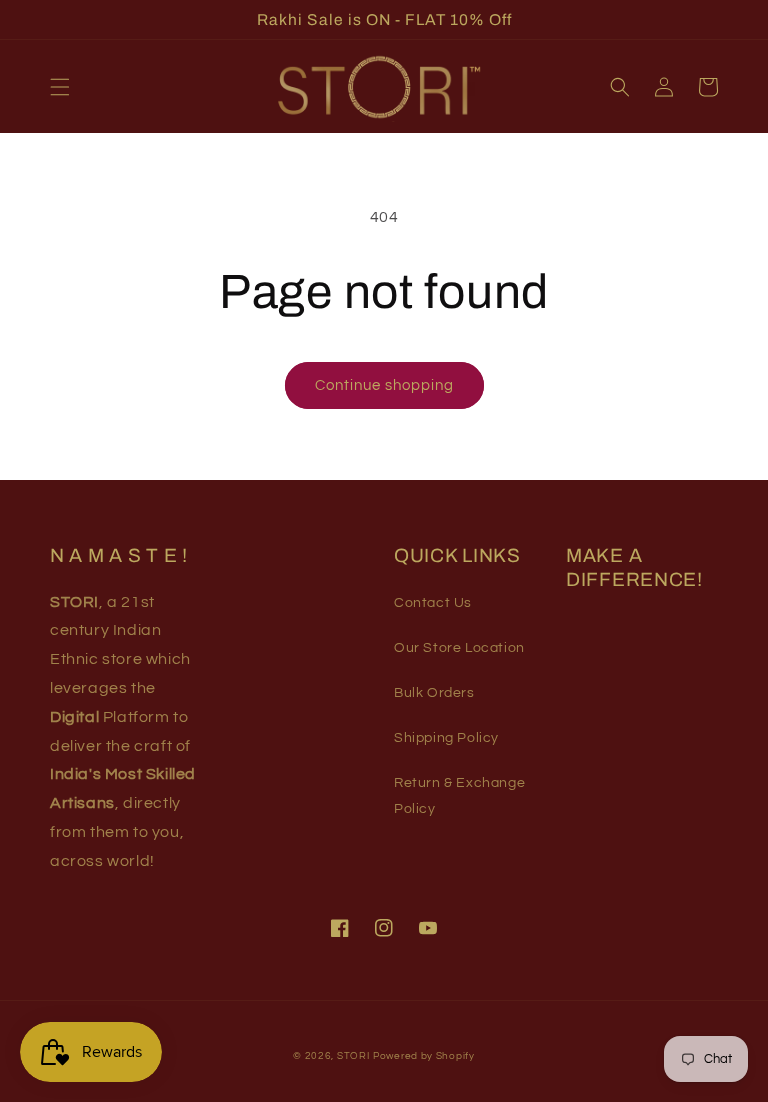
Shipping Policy (446, 738)
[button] (60, 87)
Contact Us (433, 603)
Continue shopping (384, 385)
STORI (353, 1056)
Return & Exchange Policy (459, 795)
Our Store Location (459, 648)
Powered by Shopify (424, 1056)
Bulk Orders (434, 693)
